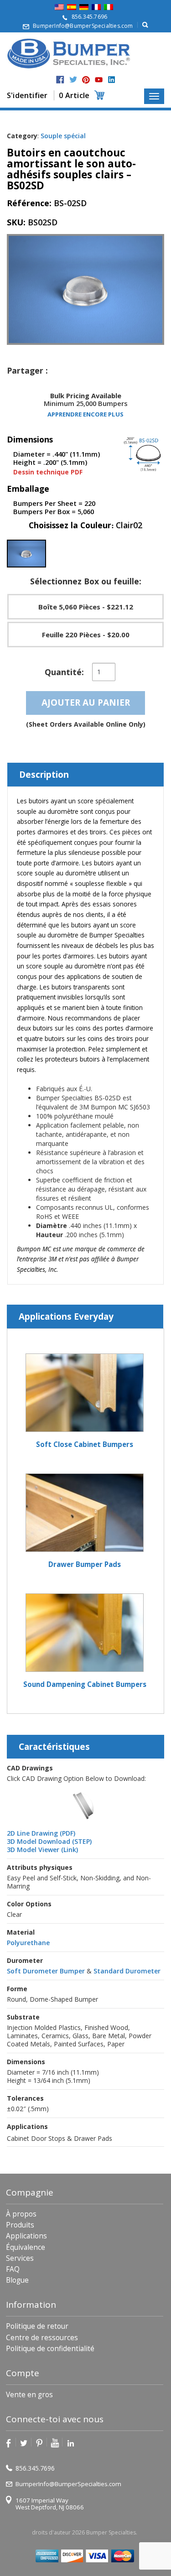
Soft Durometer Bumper (46, 1971)
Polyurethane (28, 1943)
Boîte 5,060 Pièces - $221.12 (86, 607)
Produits (20, 2225)
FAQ (13, 2269)
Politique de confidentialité (50, 2349)
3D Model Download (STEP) (49, 1841)
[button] (26, 554)
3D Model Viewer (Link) (42, 1850)
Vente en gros (29, 2395)
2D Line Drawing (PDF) (41, 1833)
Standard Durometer (127, 1971)
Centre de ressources (42, 2338)
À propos (21, 2214)
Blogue (17, 2280)
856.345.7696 (89, 17)
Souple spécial (63, 136)
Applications (26, 2236)
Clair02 (129, 525)
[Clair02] (26, 554)
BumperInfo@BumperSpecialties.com (83, 26)
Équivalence (26, 2247)
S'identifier (27, 95)
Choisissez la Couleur (85, 525)
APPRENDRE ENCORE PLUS (85, 414)
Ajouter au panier (86, 703)
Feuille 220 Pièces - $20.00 (86, 635)
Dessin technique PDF (48, 472)
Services (20, 2258)
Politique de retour (37, 2326)
